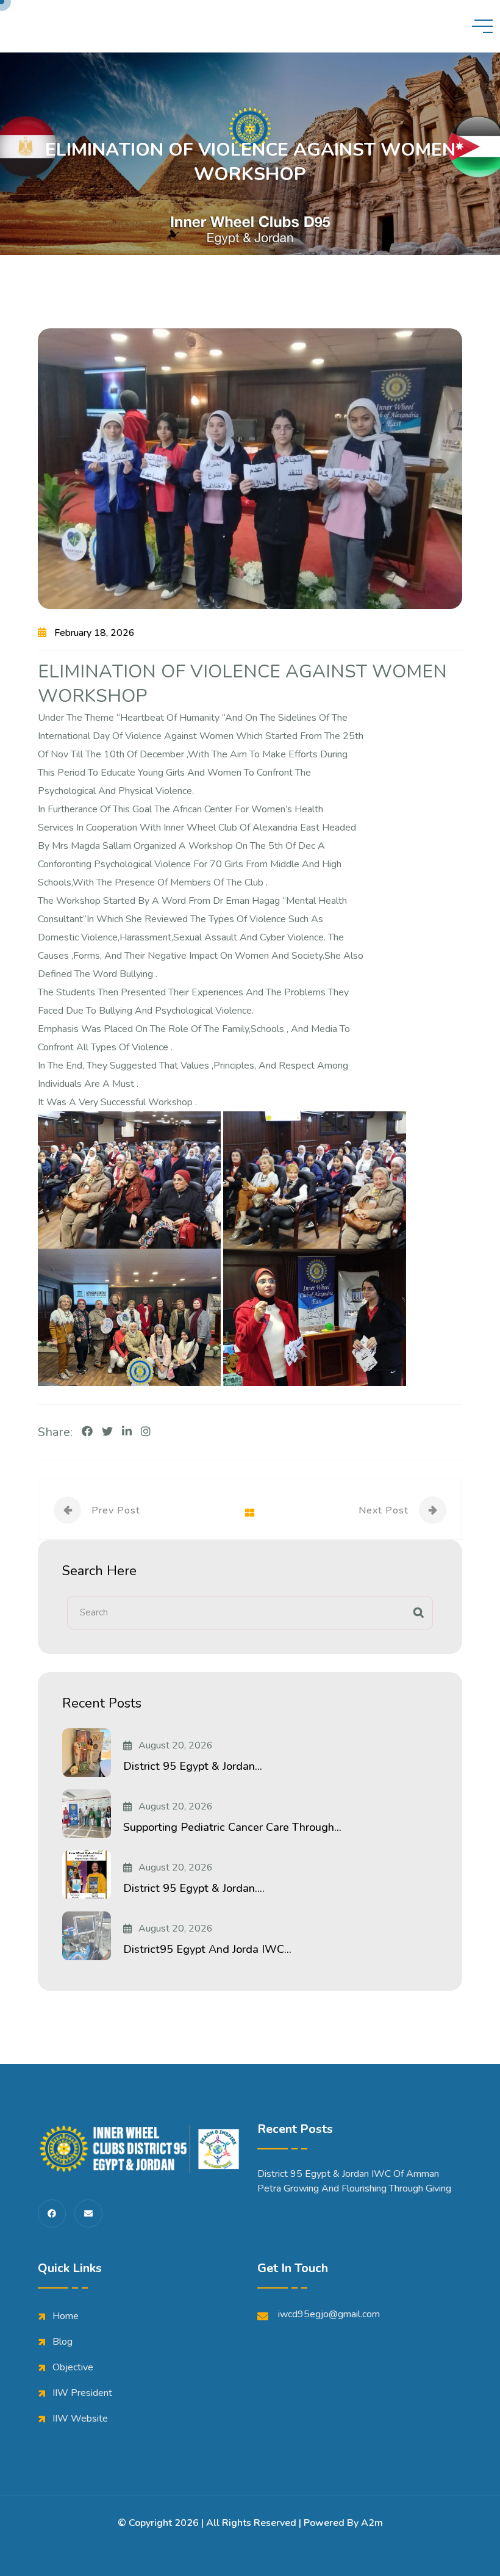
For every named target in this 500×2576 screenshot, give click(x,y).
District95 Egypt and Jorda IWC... (207, 1949)
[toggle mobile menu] (482, 26)
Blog (62, 2342)
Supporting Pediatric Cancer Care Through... (232, 1827)
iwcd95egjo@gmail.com (329, 2314)
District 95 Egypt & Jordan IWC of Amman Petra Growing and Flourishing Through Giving (354, 2181)
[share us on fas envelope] (88, 2213)
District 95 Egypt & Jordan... (193, 1766)
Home (66, 2316)
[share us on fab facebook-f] (52, 2213)
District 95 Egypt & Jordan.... (194, 1888)
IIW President (82, 2393)
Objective (73, 2367)
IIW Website (80, 2419)
